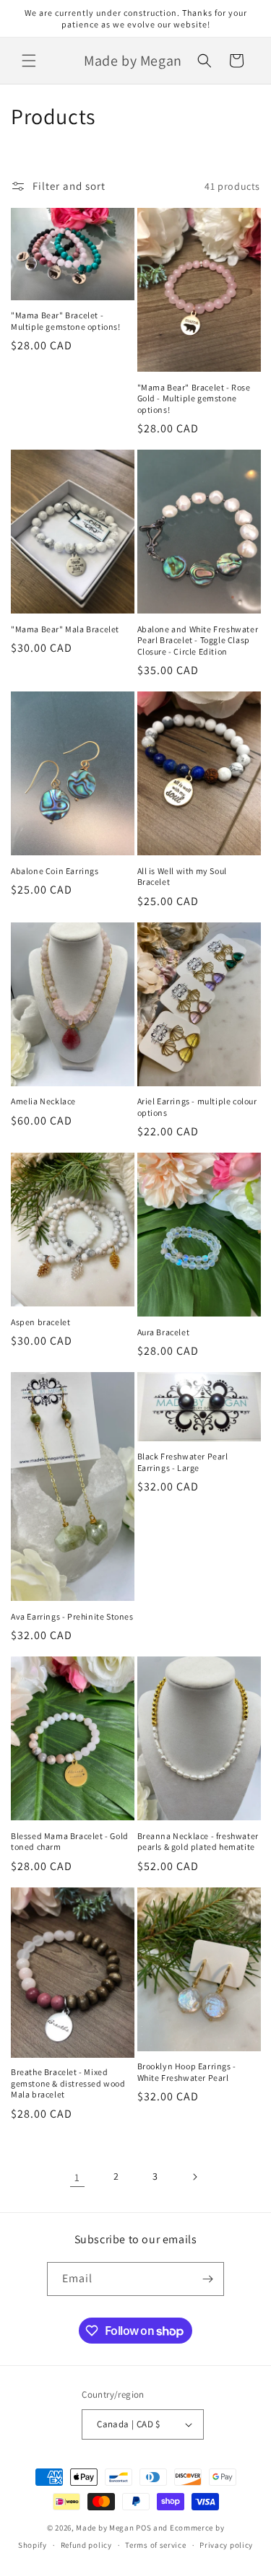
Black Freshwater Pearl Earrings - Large (183, 1462)
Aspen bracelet (40, 1322)
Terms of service (155, 2545)
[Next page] (194, 2177)
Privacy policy (226, 2545)
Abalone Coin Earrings (55, 871)
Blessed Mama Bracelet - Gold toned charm (70, 1842)
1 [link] (77, 2177)
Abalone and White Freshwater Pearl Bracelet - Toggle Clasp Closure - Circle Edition (198, 640)
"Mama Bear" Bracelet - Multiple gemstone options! (66, 321)
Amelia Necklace (43, 1101)
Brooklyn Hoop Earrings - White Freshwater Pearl (187, 2072)
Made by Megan (105, 2528)
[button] (29, 61)
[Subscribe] (207, 2279)
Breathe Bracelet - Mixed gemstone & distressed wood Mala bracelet (68, 2083)
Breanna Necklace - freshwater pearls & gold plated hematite (198, 1842)
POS (143, 2528)
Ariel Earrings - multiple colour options (197, 1107)
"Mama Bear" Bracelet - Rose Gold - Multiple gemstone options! (194, 398)
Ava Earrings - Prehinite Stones (72, 1616)
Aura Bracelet (164, 1332)
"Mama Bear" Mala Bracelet (65, 629)
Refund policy (86, 2545)
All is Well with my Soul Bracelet (182, 877)
